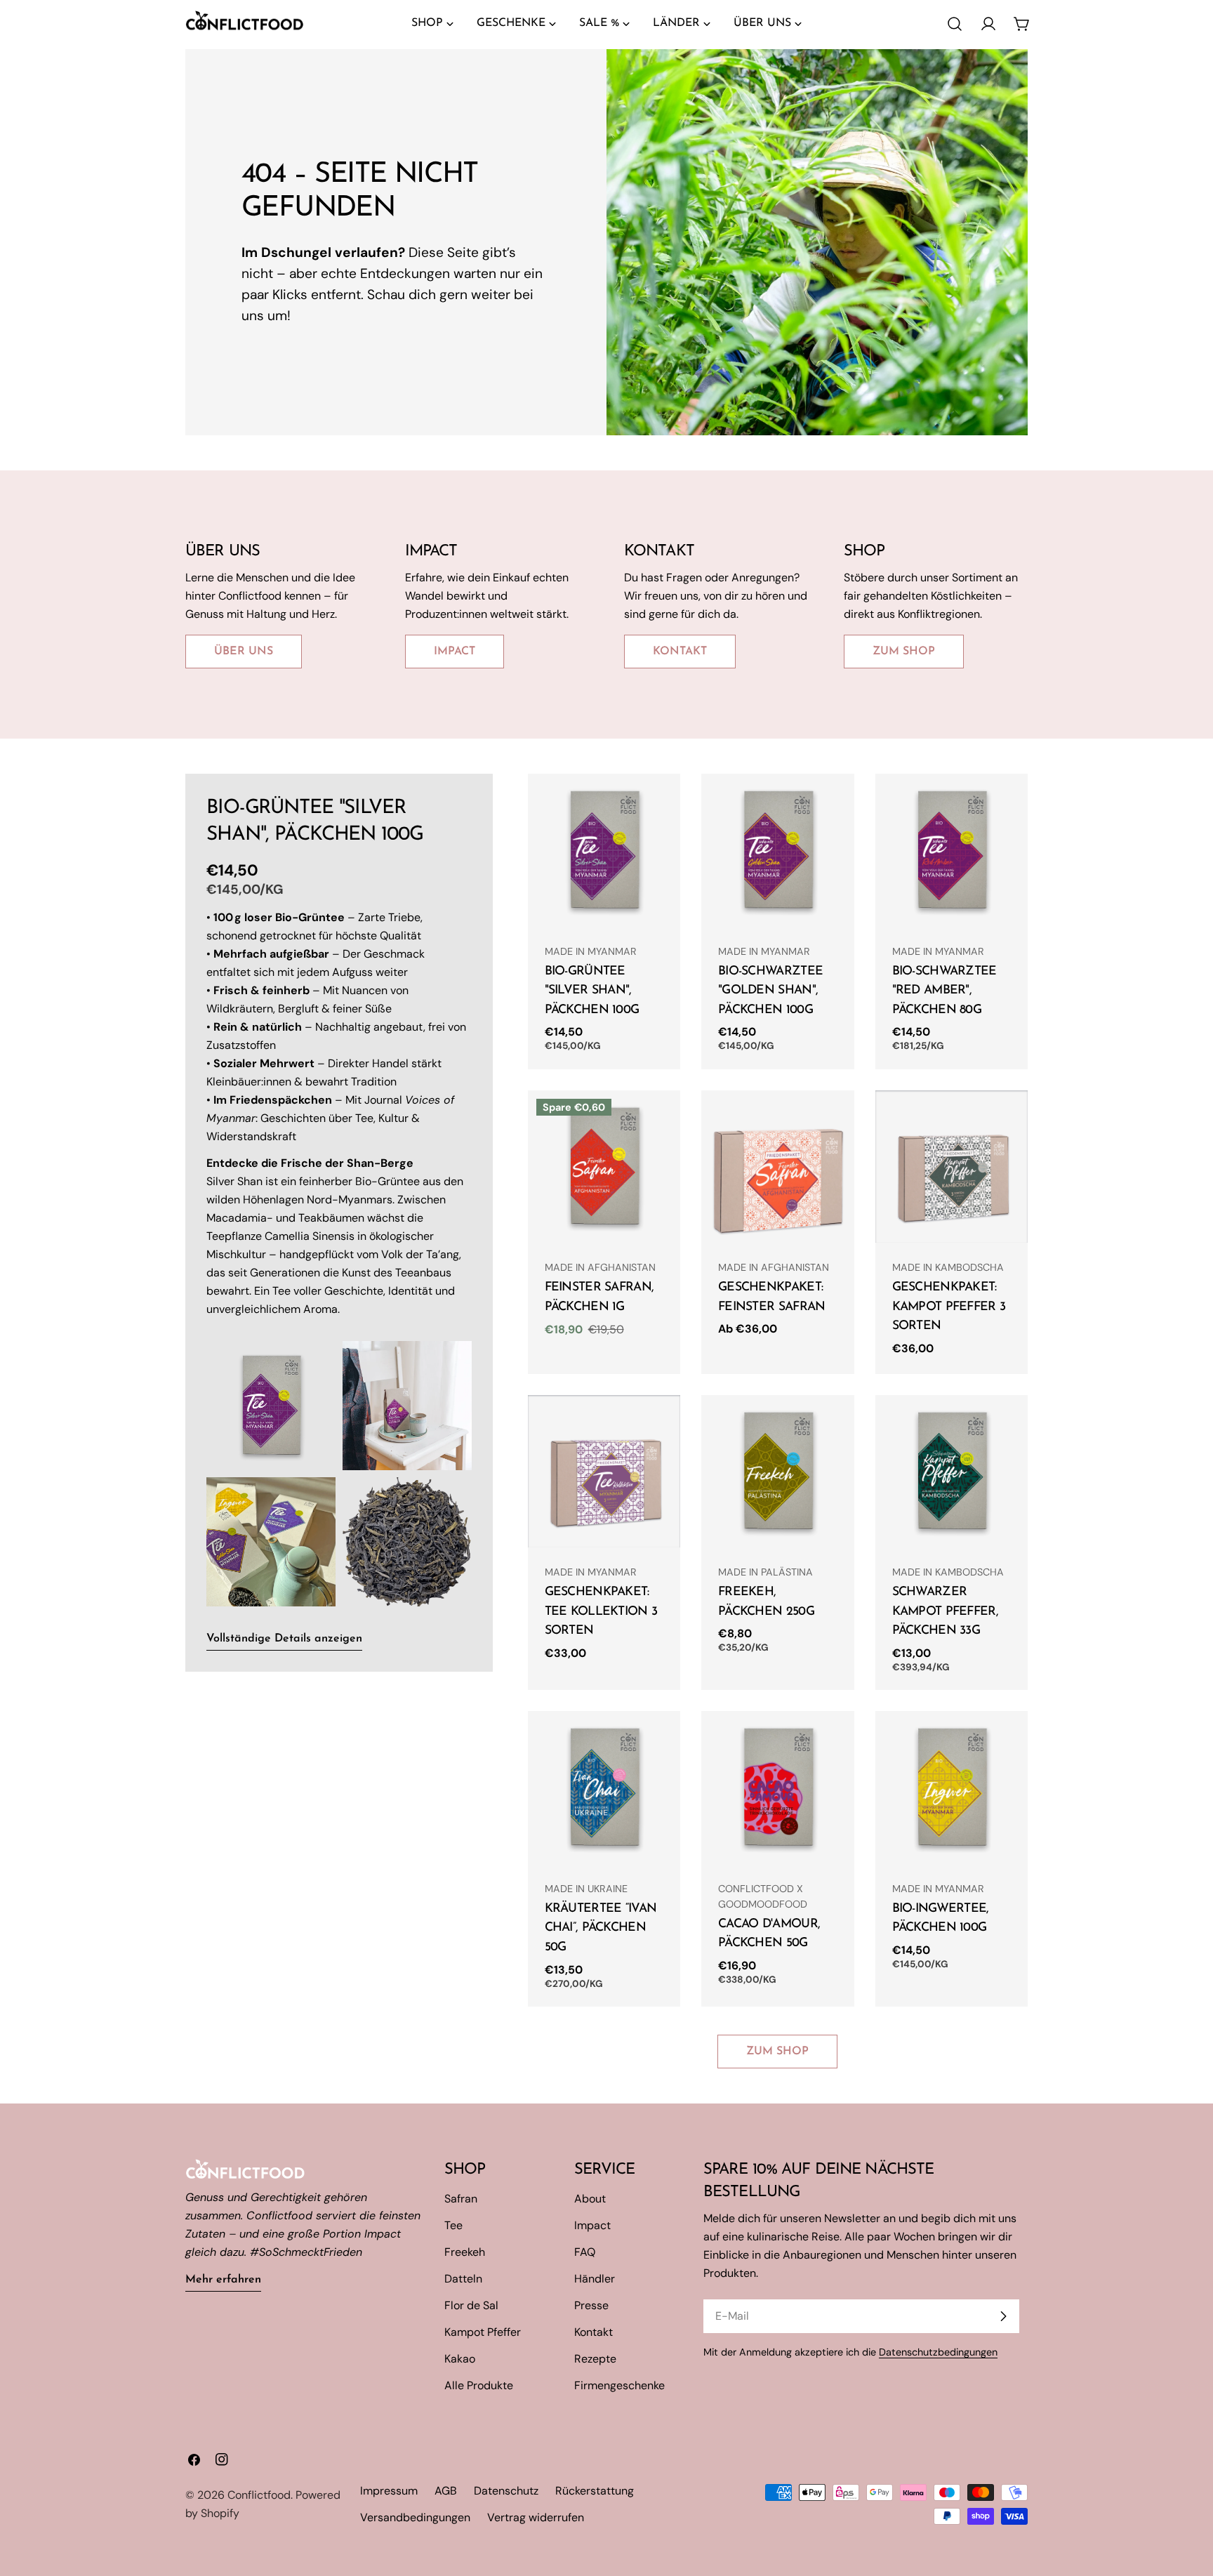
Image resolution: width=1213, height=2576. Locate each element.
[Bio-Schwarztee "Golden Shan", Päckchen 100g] (778, 850)
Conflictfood (259, 2495)
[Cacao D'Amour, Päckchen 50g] (778, 1788)
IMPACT (455, 652)
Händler (595, 2279)
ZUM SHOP (904, 652)
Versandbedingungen (415, 2517)
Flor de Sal (471, 2305)
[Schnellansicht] (660, 805)
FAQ (585, 2252)
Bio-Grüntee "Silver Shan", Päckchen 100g (592, 991)
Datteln (463, 2279)
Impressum (389, 2491)
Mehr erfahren (223, 2280)
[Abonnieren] (1003, 2316)
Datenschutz (506, 2491)
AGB (446, 2491)
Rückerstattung (595, 2491)
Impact (592, 2225)
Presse (591, 2305)
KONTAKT (680, 652)
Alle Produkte (479, 2385)
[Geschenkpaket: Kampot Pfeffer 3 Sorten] (952, 1167)
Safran (461, 2199)
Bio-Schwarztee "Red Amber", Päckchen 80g (944, 991)
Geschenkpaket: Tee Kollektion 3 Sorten (601, 1611)
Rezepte (595, 2359)
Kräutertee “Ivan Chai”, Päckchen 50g (601, 1928)
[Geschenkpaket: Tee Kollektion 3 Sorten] (604, 1472)
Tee (453, 2225)
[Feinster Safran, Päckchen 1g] (604, 1167)
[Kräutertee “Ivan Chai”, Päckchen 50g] (604, 1788)
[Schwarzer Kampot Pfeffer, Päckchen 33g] (952, 1472)
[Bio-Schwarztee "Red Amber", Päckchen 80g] (952, 850)
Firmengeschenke (619, 2385)
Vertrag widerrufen (536, 2517)
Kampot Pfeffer (483, 2332)
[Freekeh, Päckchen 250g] (778, 1472)
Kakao (460, 2359)
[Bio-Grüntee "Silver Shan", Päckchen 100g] (604, 850)
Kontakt (594, 2332)
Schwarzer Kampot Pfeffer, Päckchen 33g (945, 1611)
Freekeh (465, 2252)
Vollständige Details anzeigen (284, 1639)
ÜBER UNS (244, 652)
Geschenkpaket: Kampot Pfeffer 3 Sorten (949, 1307)
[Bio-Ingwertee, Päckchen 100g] (952, 1788)
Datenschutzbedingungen (938, 2352)
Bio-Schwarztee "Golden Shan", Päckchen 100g (770, 991)
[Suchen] (955, 24)
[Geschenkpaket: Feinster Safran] (778, 1167)
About (590, 2199)
